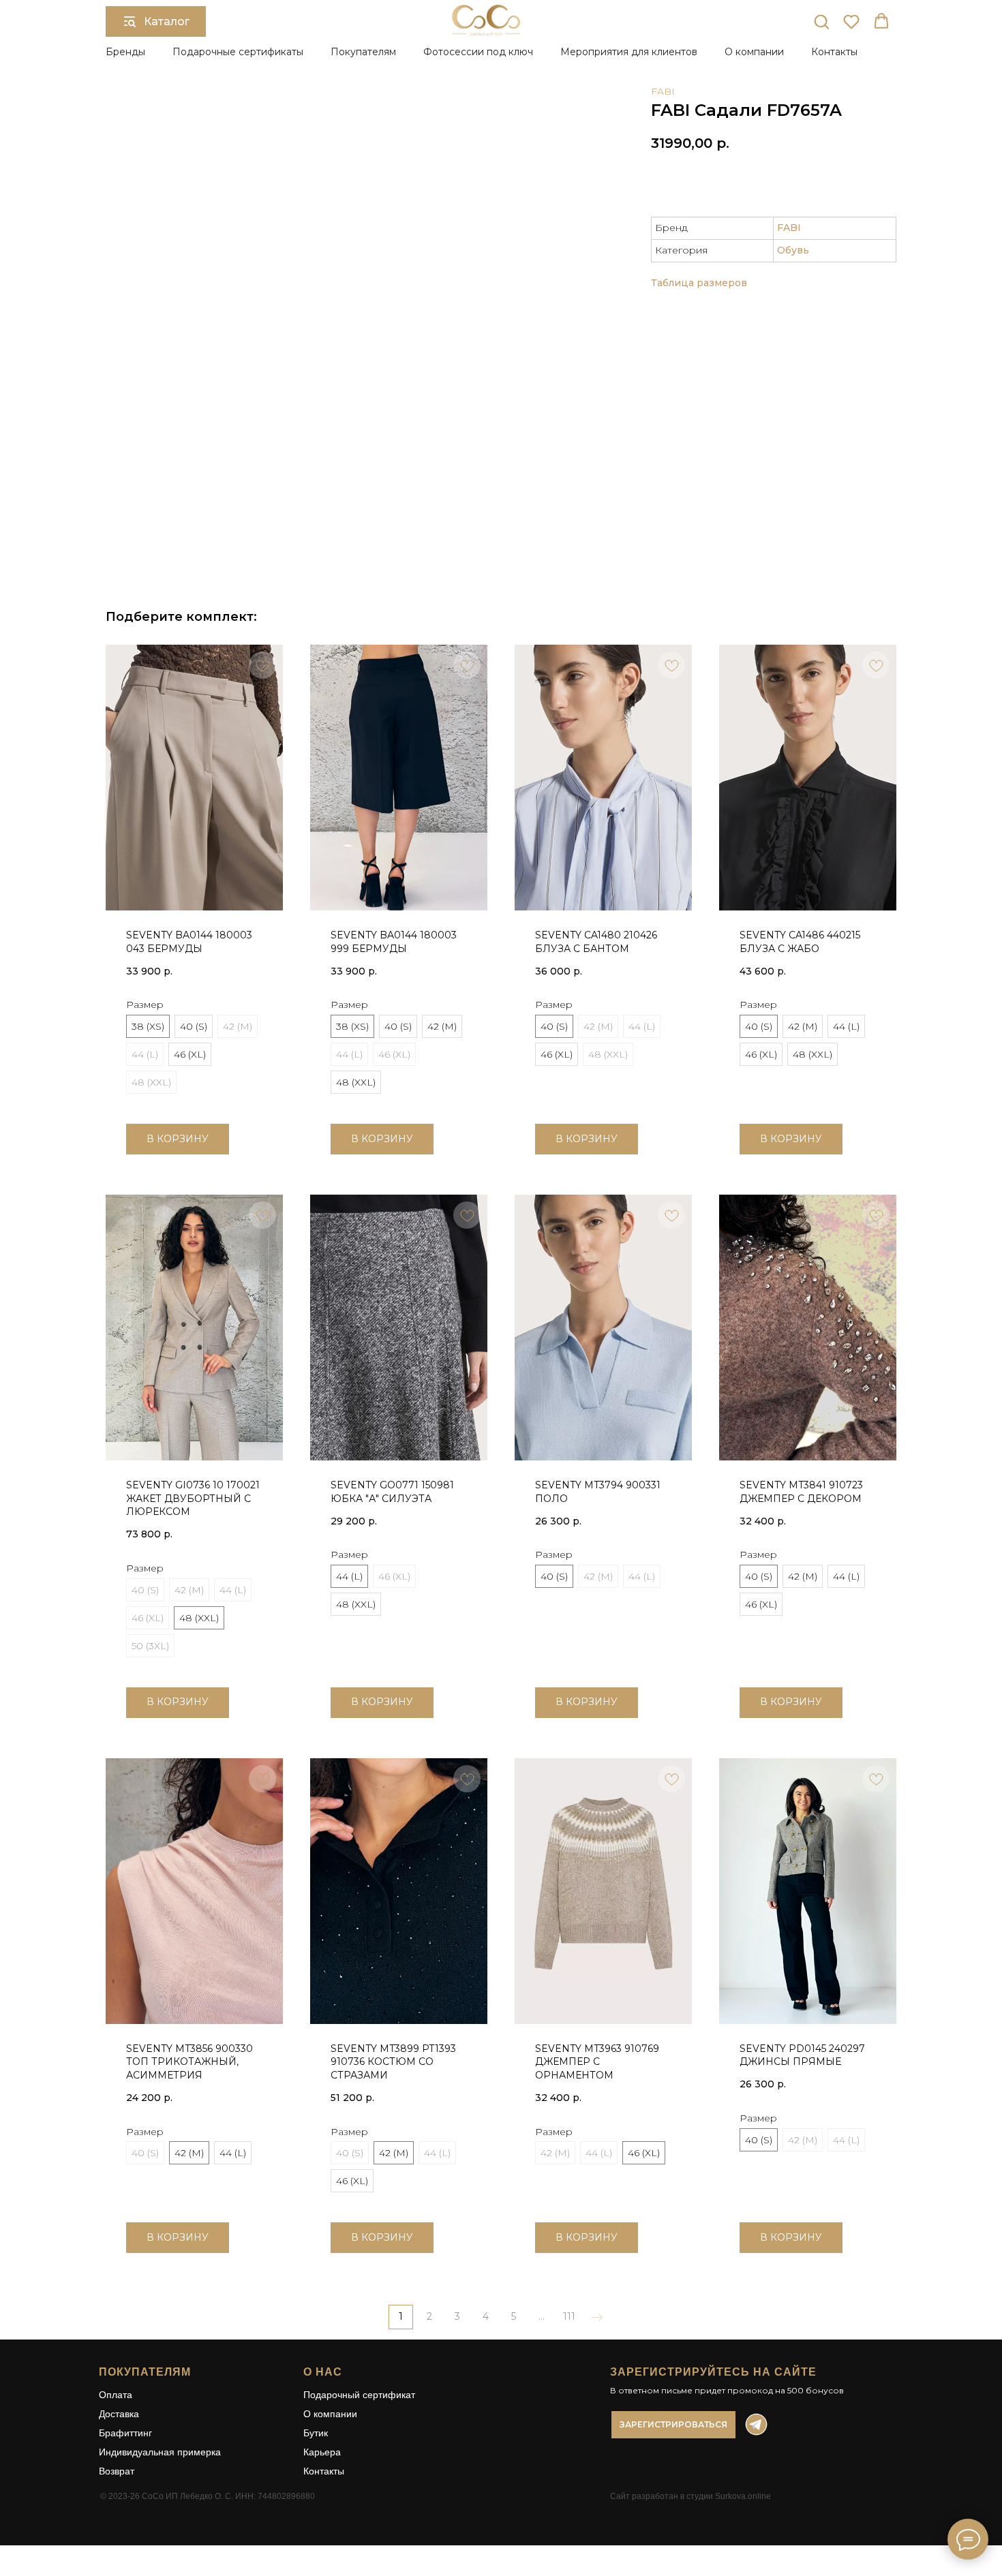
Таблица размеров (699, 283)
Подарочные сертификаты (238, 52)
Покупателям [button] (363, 52)
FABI (663, 91)
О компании (330, 2414)
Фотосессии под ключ (478, 52)
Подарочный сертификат (359, 2395)
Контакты (834, 52)
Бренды (125, 52)
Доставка (119, 2414)
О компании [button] (754, 52)
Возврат (117, 2471)
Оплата (116, 2395)
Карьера (322, 2452)
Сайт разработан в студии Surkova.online (690, 2496)
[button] (821, 21)
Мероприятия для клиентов (629, 52)
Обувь (793, 250)
